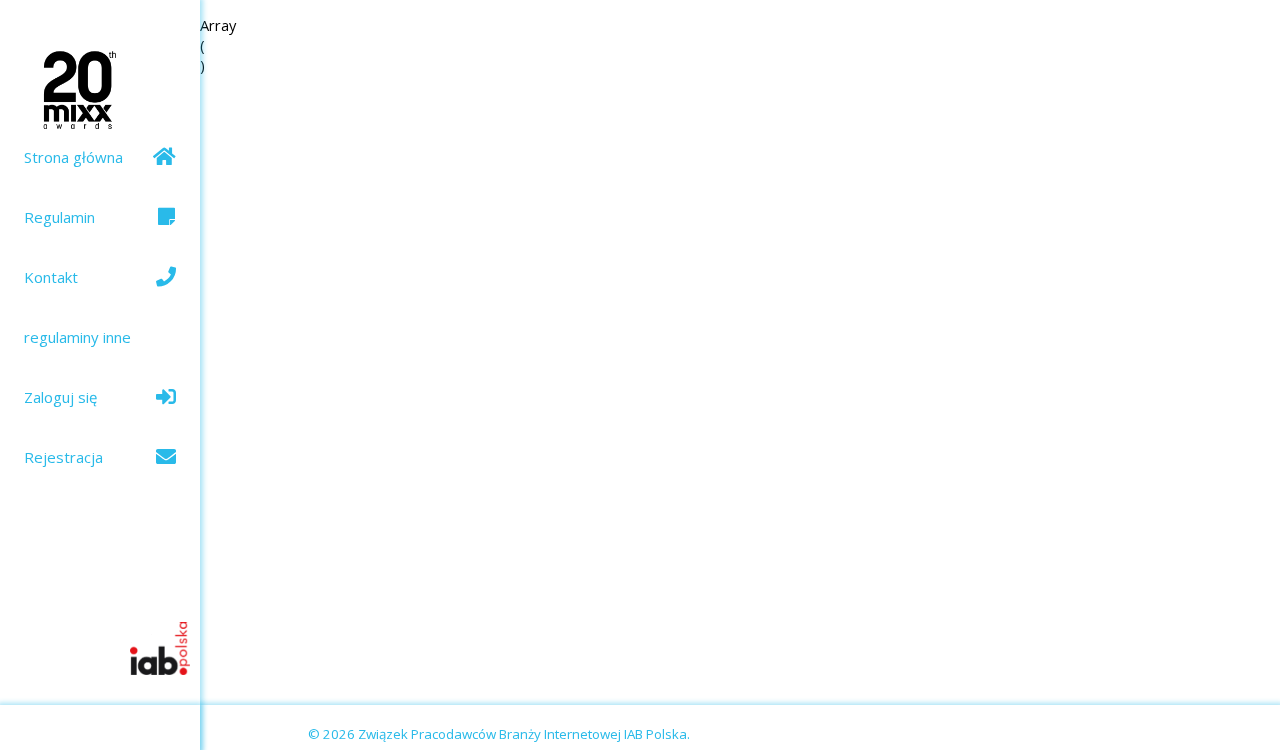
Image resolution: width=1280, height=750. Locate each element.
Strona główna (73, 157)
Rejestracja (63, 457)
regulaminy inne (77, 337)
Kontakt (51, 277)
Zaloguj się (60, 397)
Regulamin (59, 217)
